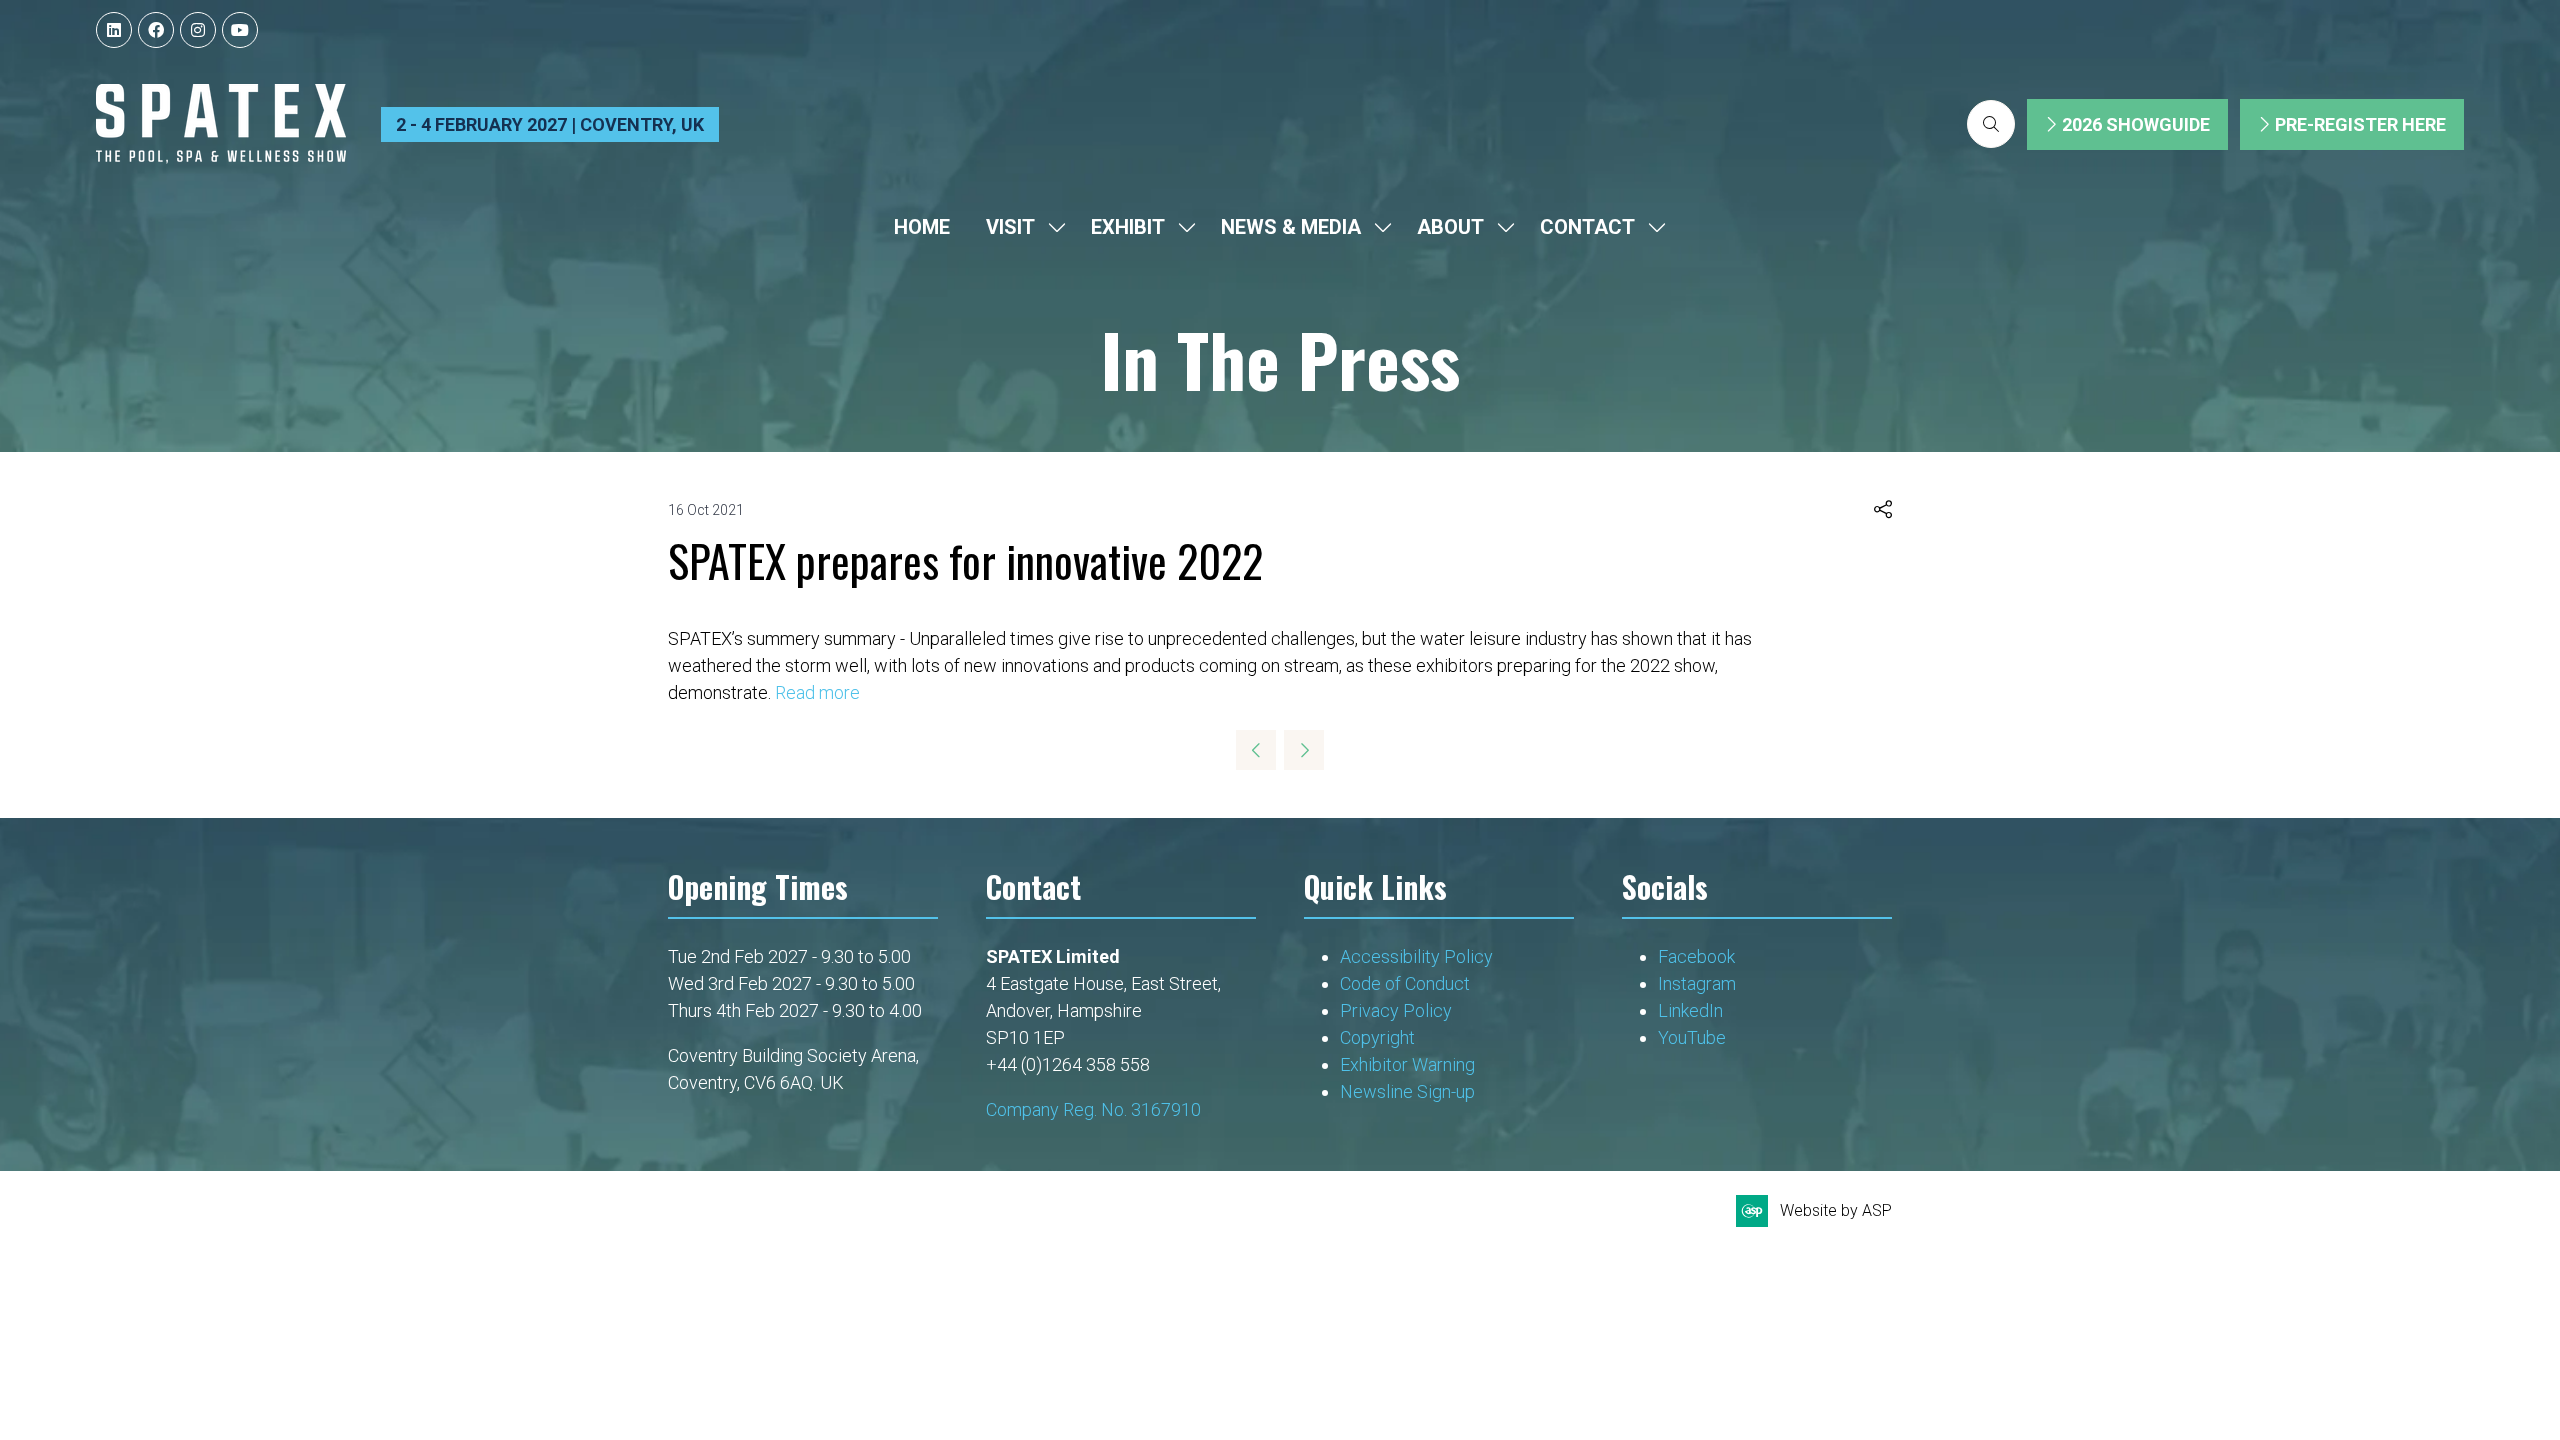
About (1450, 227)
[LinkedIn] (114, 30)
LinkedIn (1690, 1010)
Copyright (1379, 1037)
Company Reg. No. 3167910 (1093, 1109)
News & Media (1291, 227)
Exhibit (1128, 227)
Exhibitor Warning (1407, 1064)
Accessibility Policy (1416, 956)
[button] (1991, 124)
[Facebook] (156, 30)
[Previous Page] (1256, 750)
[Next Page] (1304, 750)
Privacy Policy (1398, 1010)
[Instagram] (198, 30)
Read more (817, 692)
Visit (1010, 227)
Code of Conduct (1405, 983)
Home (922, 227)
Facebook (1696, 956)
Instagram (1697, 983)
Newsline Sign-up (1407, 1091)
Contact (1587, 227)
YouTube (1692, 1037)
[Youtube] (240, 30)
